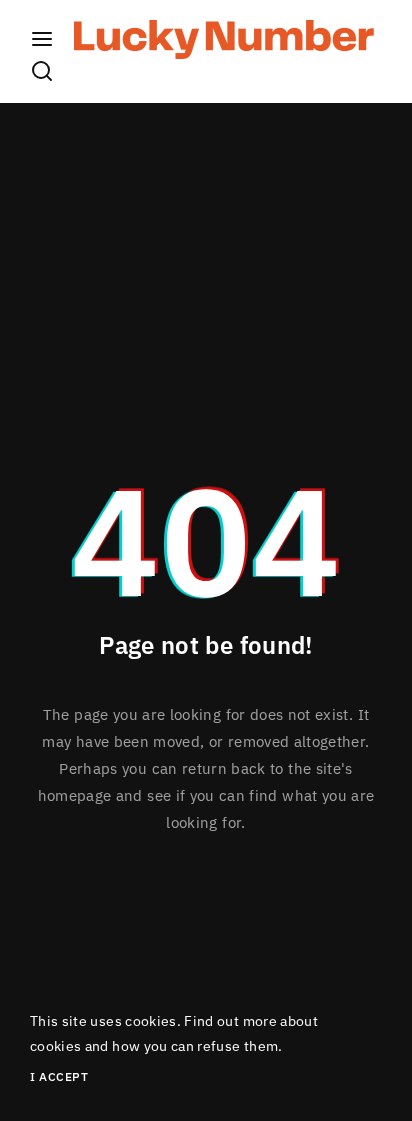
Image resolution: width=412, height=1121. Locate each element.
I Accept (59, 1076)
